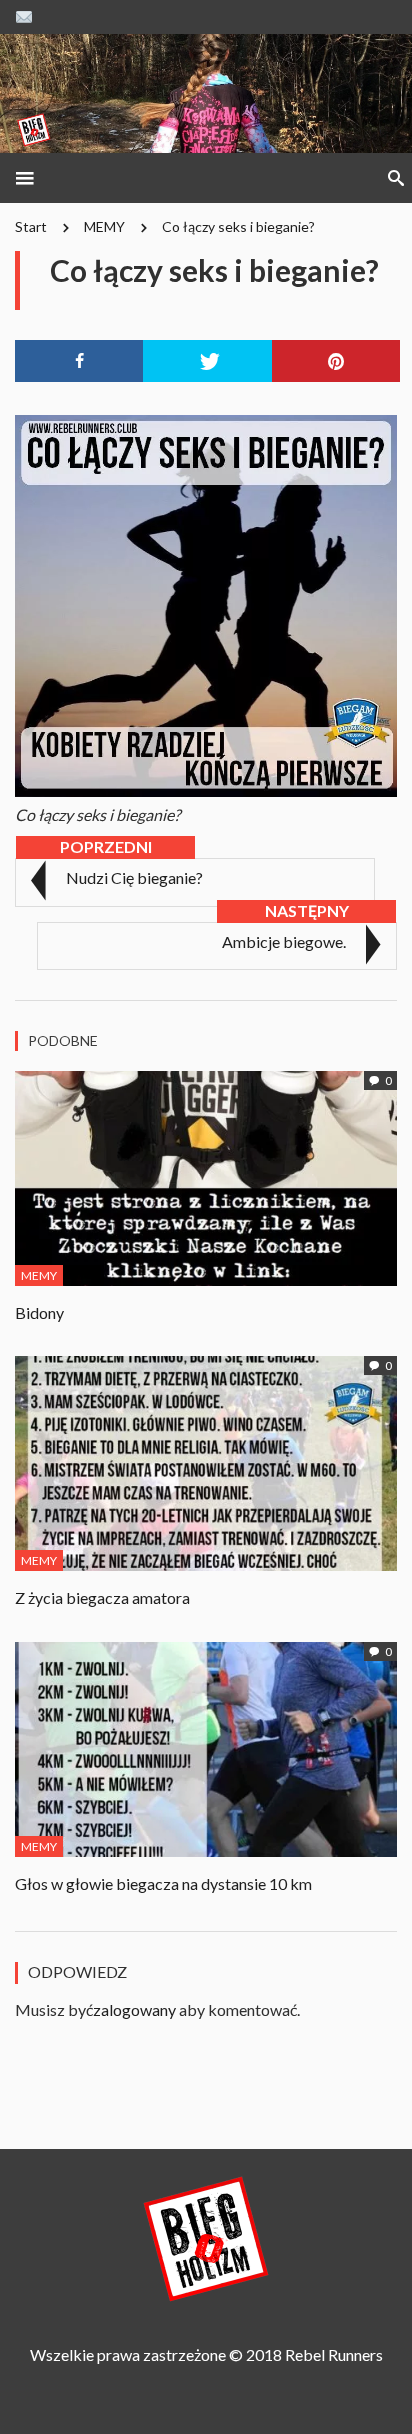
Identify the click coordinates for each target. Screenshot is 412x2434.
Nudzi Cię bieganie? (134, 877)
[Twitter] (207, 361)
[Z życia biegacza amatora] (206, 1460)
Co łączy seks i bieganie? (238, 226)
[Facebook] (79, 361)
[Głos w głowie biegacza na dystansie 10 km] (206, 1746)
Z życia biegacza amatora (102, 1597)
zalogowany (134, 2009)
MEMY (104, 226)
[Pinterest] (336, 361)
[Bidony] (206, 1175)
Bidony (39, 1312)
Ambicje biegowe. (284, 941)
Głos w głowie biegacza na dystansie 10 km (163, 1883)
